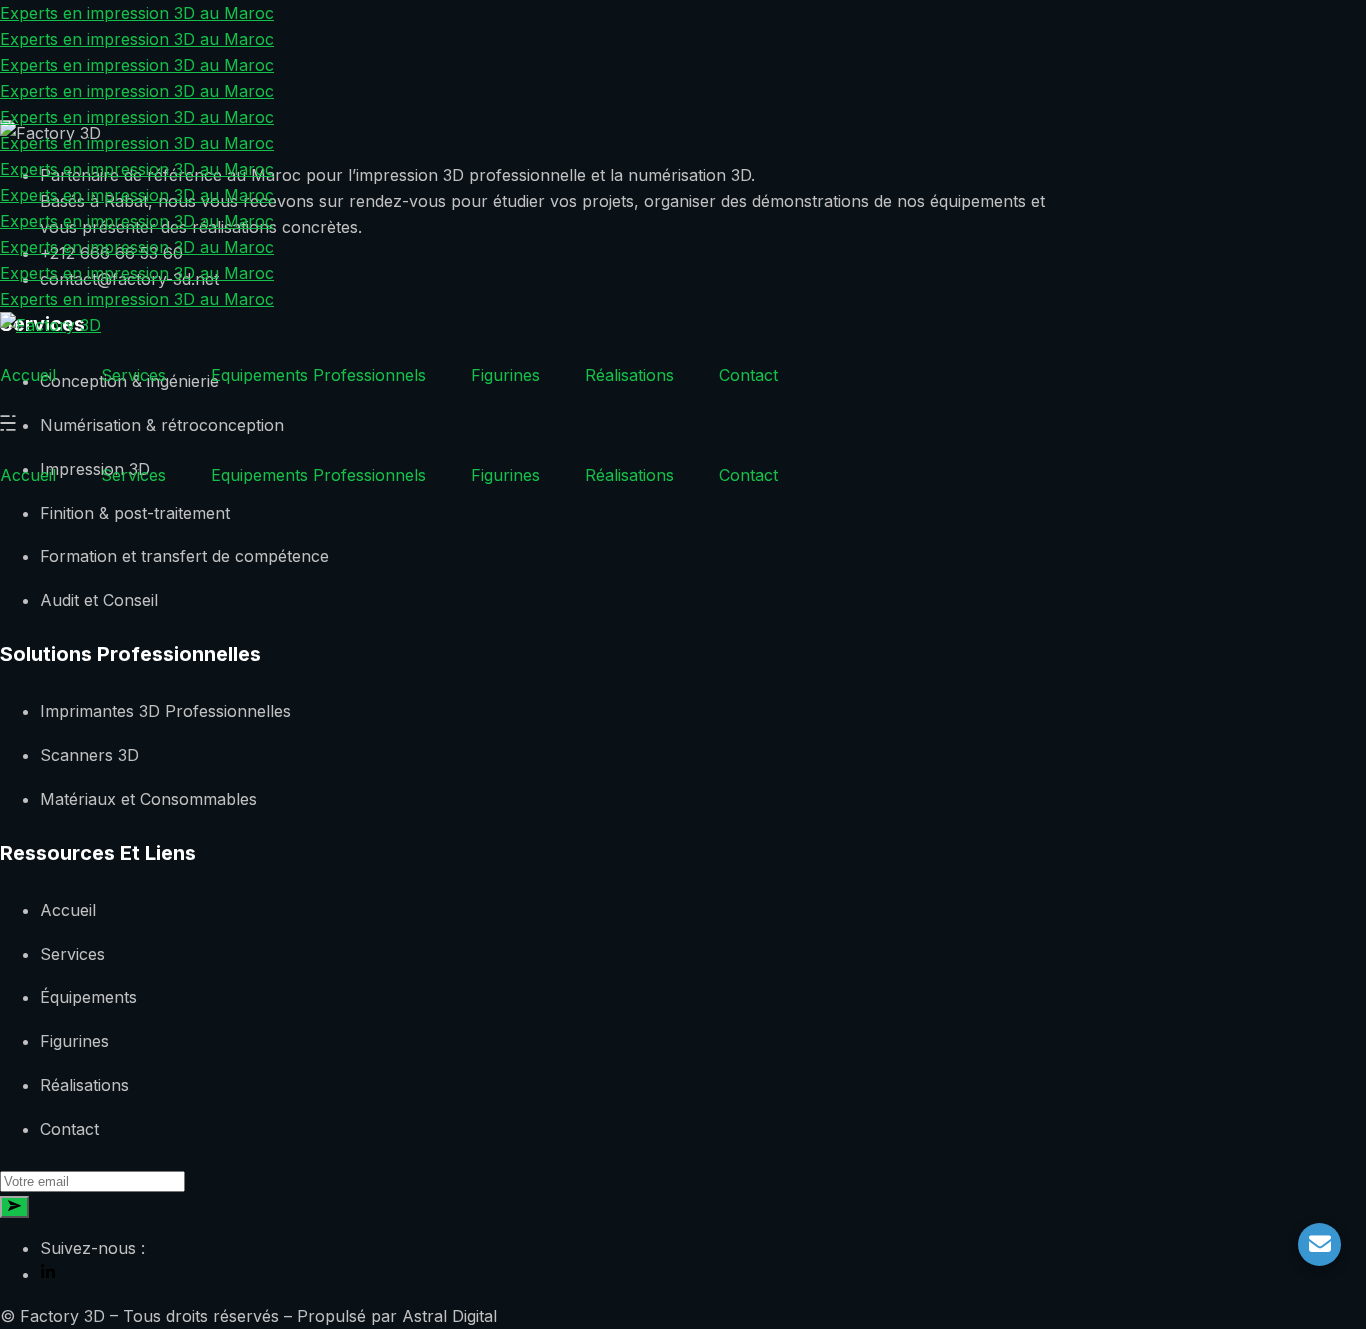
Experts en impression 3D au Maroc (137, 13)
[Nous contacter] (1319, 1244)
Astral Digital (449, 1316)
